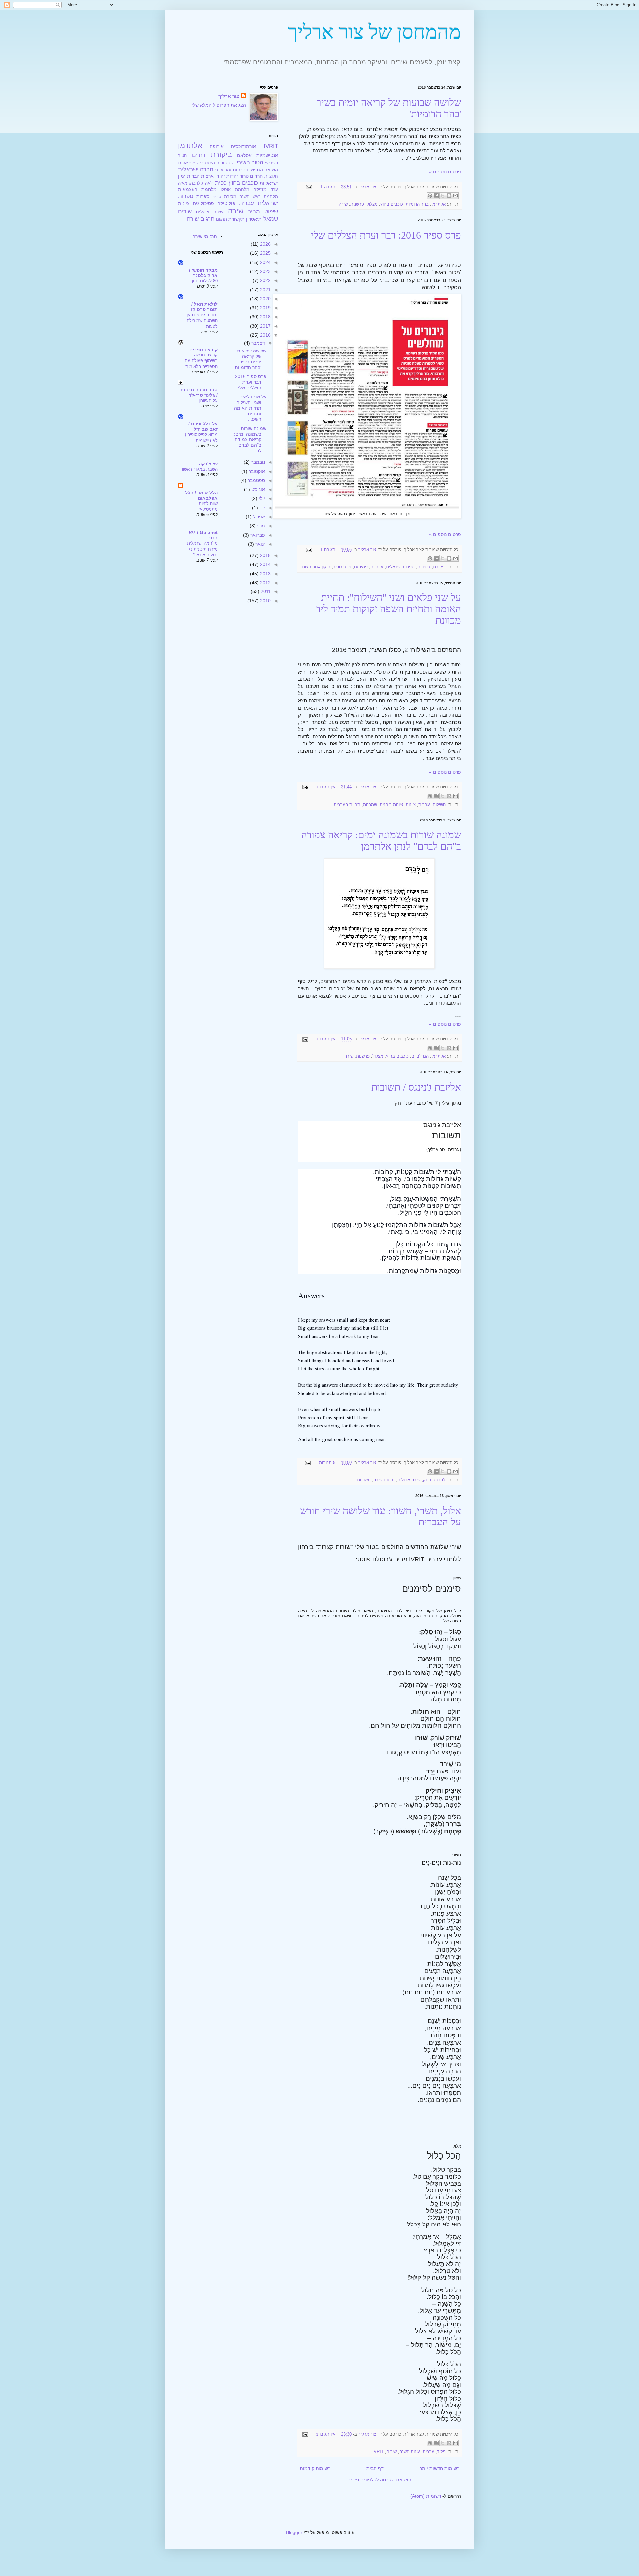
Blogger (294, 2532)
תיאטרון (254, 219)
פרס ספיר (342, 567)
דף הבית (375, 2468)
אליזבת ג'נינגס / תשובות (416, 1087)
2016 (265, 335)
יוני (261, 508)
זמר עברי (223, 170)
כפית (221, 183)
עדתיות (377, 567)
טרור (244, 176)
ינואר (259, 544)
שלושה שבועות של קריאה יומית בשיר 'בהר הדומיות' (250, 359)
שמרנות (370, 805)
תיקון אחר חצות (316, 567)
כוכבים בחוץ (392, 204)
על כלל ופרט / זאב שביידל (203, 426)
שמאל (271, 219)
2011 (265, 591)
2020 (265, 299)
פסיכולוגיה (204, 203)
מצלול (372, 204)
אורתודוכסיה (243, 146)
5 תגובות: (326, 1463)
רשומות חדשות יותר (439, 2468)
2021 (265, 290)
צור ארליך (229, 96)
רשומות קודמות (315, 2468)
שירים (392, 2452)
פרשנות (357, 204)
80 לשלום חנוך (204, 281)
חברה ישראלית (196, 170)
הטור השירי (250, 163)
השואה (271, 170)
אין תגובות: (325, 787)
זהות (237, 170)
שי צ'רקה (208, 464)
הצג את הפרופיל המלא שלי (219, 105)
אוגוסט (257, 489)
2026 (265, 244)
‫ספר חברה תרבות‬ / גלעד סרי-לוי (199, 392)
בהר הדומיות (417, 204)
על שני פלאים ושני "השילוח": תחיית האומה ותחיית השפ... (250, 408)
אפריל (258, 517)
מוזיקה (260, 189)
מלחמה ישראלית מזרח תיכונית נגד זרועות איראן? (202, 549)
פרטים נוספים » (445, 172)
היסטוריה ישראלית (197, 163)
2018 (265, 317)
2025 (265, 253)
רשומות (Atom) (426, 2496)
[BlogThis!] (449, 196)
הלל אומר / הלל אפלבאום (201, 495)
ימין (182, 176)
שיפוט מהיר (263, 212)
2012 (265, 583)
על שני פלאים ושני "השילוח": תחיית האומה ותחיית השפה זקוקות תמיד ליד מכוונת (389, 609)
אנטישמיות (267, 155)
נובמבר (257, 462)
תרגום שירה (384, 1480)
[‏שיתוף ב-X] (443, 196)
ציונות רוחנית (391, 805)
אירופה (217, 146)
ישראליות (269, 183)
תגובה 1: (327, 187)
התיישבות (253, 170)
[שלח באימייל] (455, 196)
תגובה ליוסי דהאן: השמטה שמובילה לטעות (202, 321)
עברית (424, 805)
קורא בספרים (204, 350)
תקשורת (236, 219)
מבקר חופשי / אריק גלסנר (203, 273)
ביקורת (439, 567)
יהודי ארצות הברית (206, 176)
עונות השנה (410, 2452)
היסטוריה (225, 163)
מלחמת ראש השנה (259, 197)
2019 (265, 308)
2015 (265, 555)
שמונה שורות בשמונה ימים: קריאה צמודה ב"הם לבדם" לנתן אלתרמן (381, 841)
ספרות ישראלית (400, 567)
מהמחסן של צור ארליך (374, 32)
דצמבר (257, 343)
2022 (265, 280)
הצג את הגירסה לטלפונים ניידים (379, 2480)
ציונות (411, 805)
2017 (265, 326)
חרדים (256, 176)
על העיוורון (208, 401)
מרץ (260, 526)
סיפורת (424, 567)
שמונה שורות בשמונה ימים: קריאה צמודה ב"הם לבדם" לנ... (250, 440)
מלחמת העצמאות (197, 189)
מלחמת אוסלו (235, 190)
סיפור (217, 197)
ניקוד (441, 2452)
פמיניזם (361, 567)
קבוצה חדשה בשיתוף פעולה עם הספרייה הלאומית (201, 361)
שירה (343, 204)
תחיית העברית (347, 805)
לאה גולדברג (201, 183)
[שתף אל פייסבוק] (436, 196)
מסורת (230, 197)
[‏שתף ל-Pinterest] (430, 196)
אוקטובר (256, 471)
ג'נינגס (440, 1480)
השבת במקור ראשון (200, 469)
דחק (427, 1480)
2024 (265, 262)
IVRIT (378, 2452)
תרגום (221, 219)
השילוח (439, 805)
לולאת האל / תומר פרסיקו (204, 307)
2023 (265, 271)
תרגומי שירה (205, 236)
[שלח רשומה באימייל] (310, 187)
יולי (261, 498)
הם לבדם (420, 1056)
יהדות (232, 176)
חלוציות (271, 176)
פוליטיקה (226, 203)
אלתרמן (438, 204)
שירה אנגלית (409, 1480)
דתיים (199, 155)
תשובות (364, 1480)
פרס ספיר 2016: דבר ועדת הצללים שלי (386, 235)
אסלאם (244, 155)
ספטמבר (256, 480)
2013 (265, 574)
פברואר (257, 535)
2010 (265, 601)
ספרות (203, 196)
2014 (265, 564)
